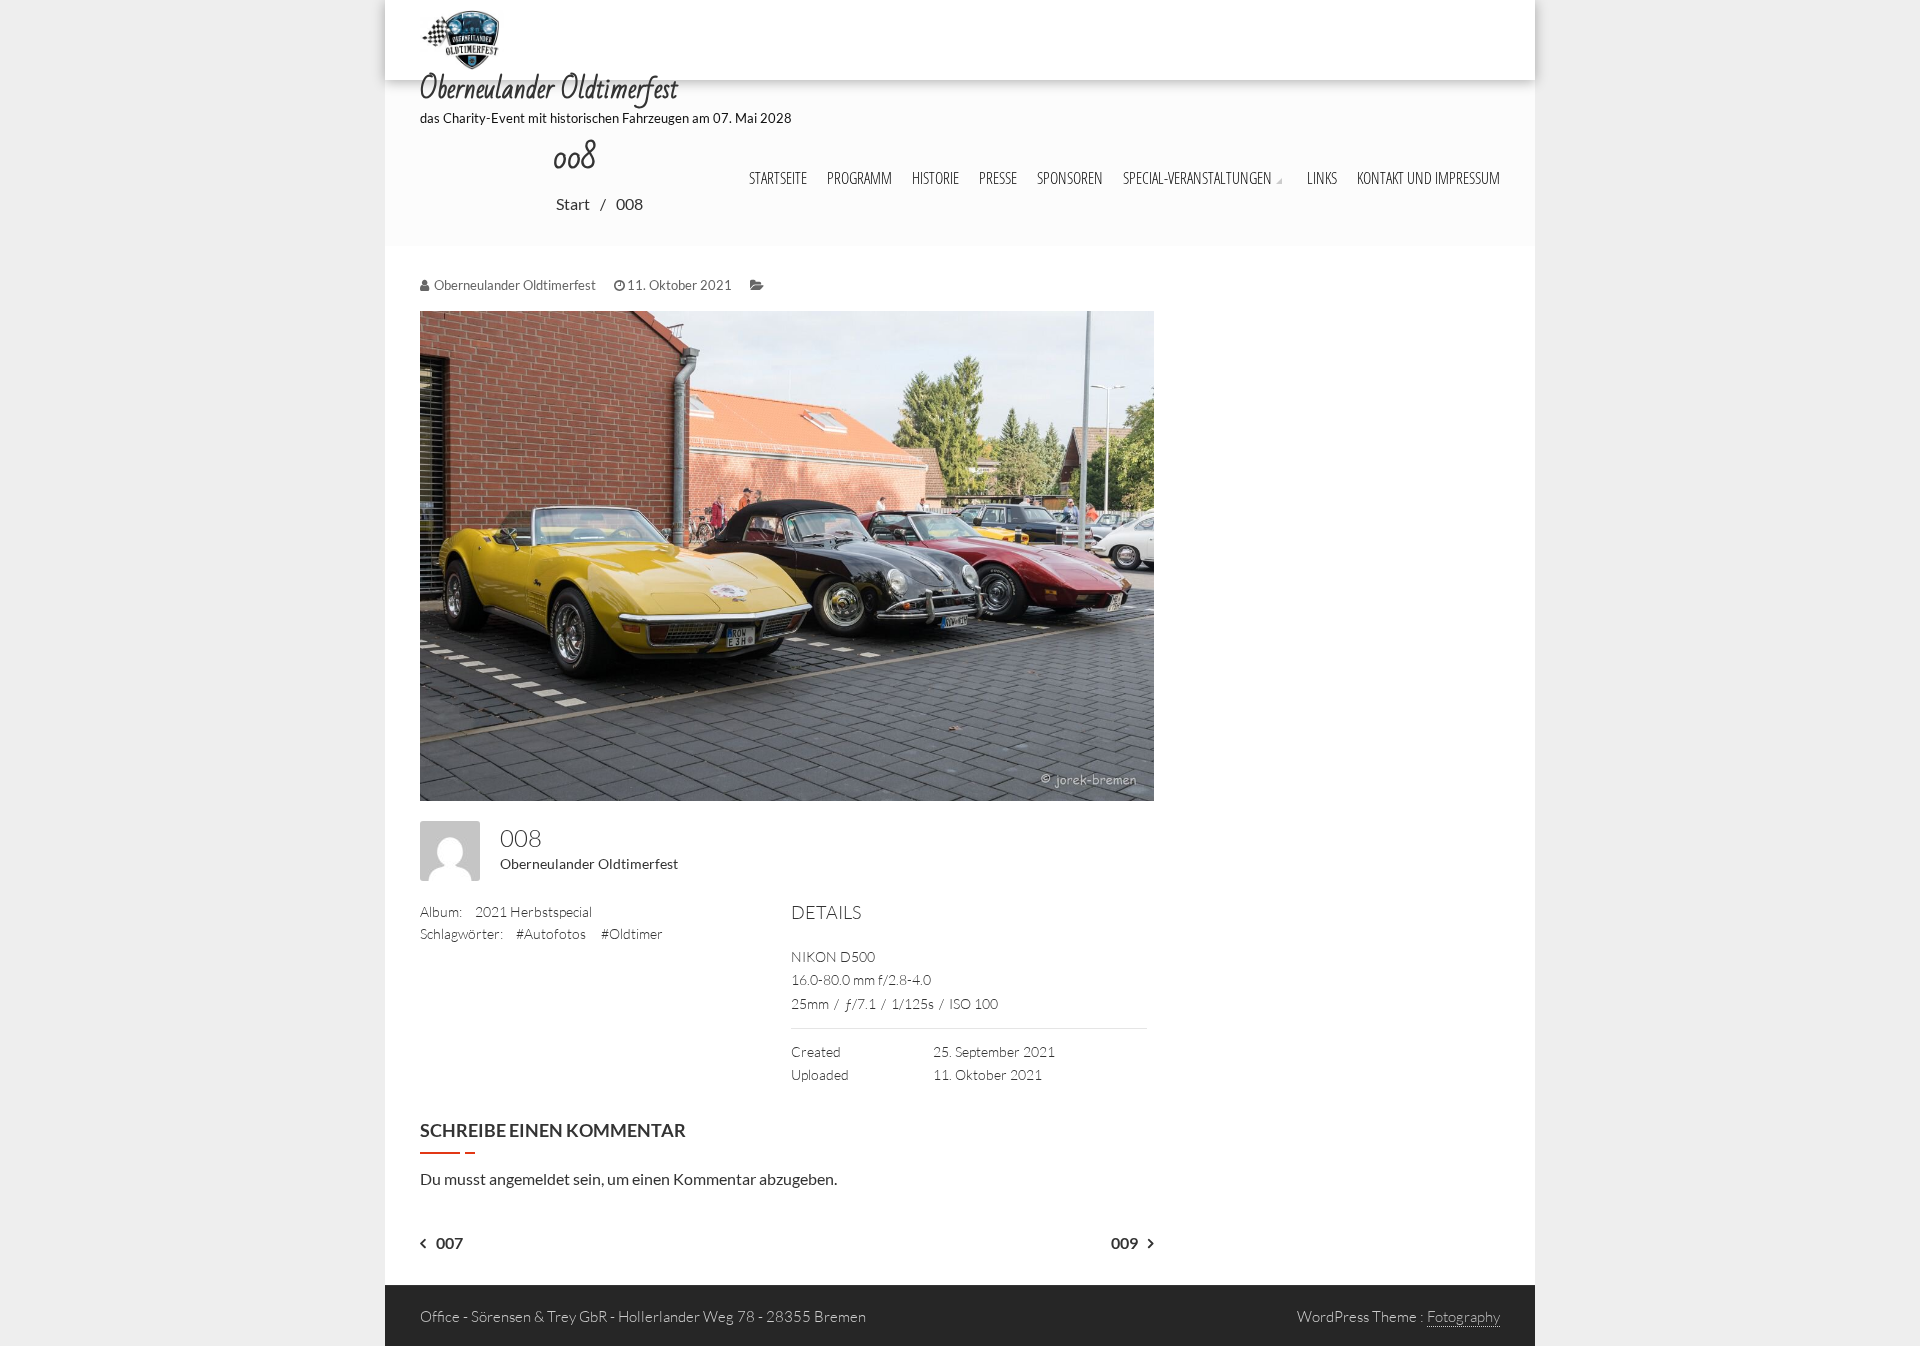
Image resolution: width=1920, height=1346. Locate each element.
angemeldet (529, 1178)
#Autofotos (551, 933)
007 (449, 1242)
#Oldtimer (632, 933)
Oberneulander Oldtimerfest (589, 863)
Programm (859, 178)
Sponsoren (1070, 178)
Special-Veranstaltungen (1197, 178)
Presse (998, 178)
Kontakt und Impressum (1428, 178)
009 (1124, 1242)
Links (1322, 178)
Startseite (778, 178)
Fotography (1463, 1316)
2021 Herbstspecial (533, 911)
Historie (935, 178)
